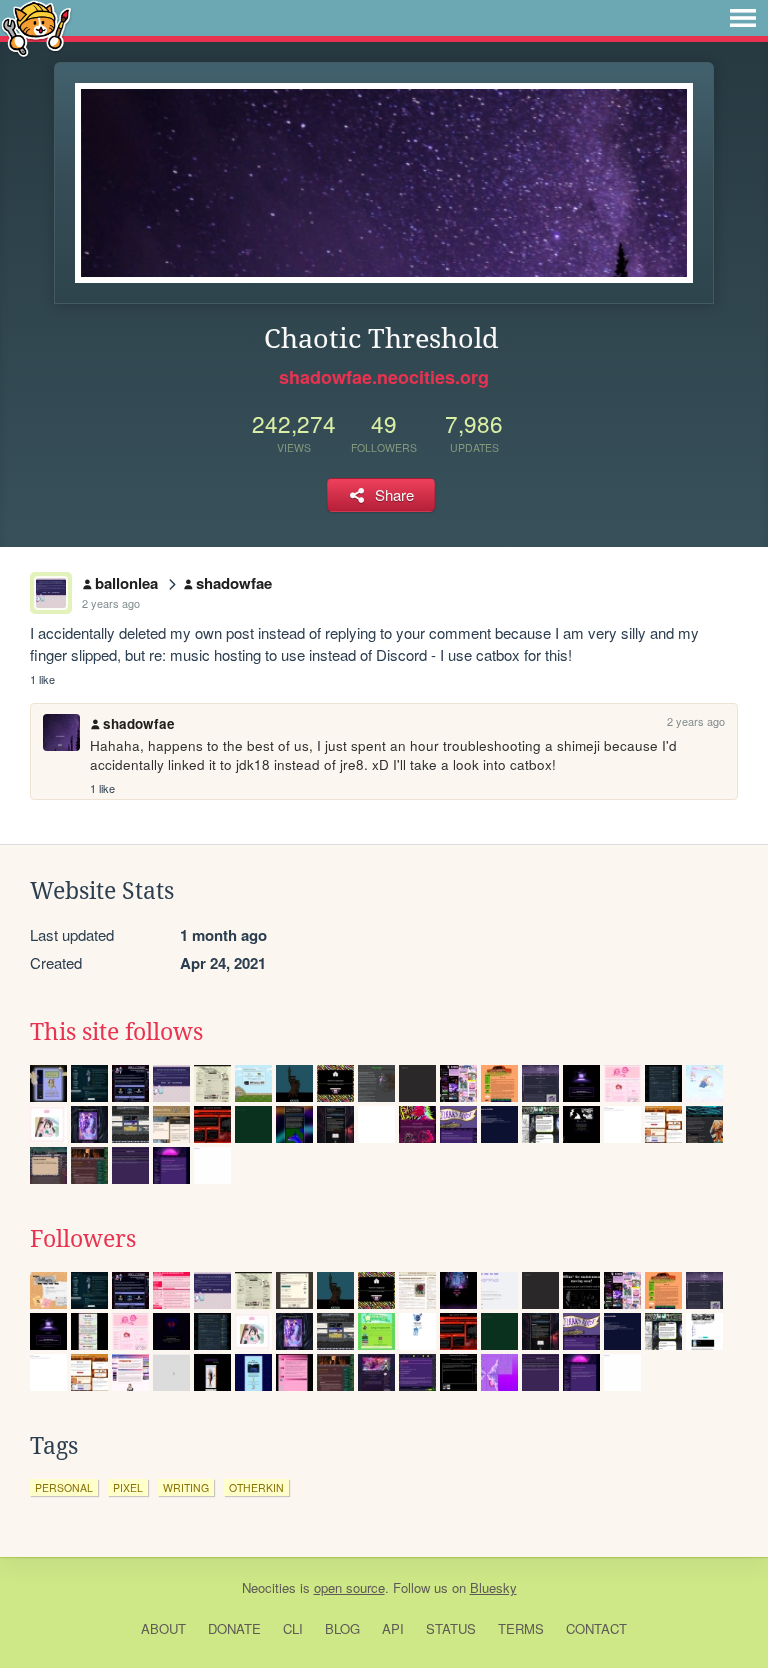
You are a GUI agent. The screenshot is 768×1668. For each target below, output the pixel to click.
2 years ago (111, 603)
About (163, 1628)
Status (451, 1628)
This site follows (116, 1032)
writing (186, 1487)
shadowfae (234, 583)
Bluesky (493, 1587)
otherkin (256, 1487)
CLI (293, 1628)
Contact (596, 1628)
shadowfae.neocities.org (384, 377)
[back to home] (36, 27)
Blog (342, 1628)
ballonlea (126, 583)
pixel (128, 1487)
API (393, 1628)
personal (64, 1487)
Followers (83, 1239)
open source (349, 1587)
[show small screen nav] (743, 18)
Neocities (269, 1587)
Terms (521, 1628)
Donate (234, 1628)
